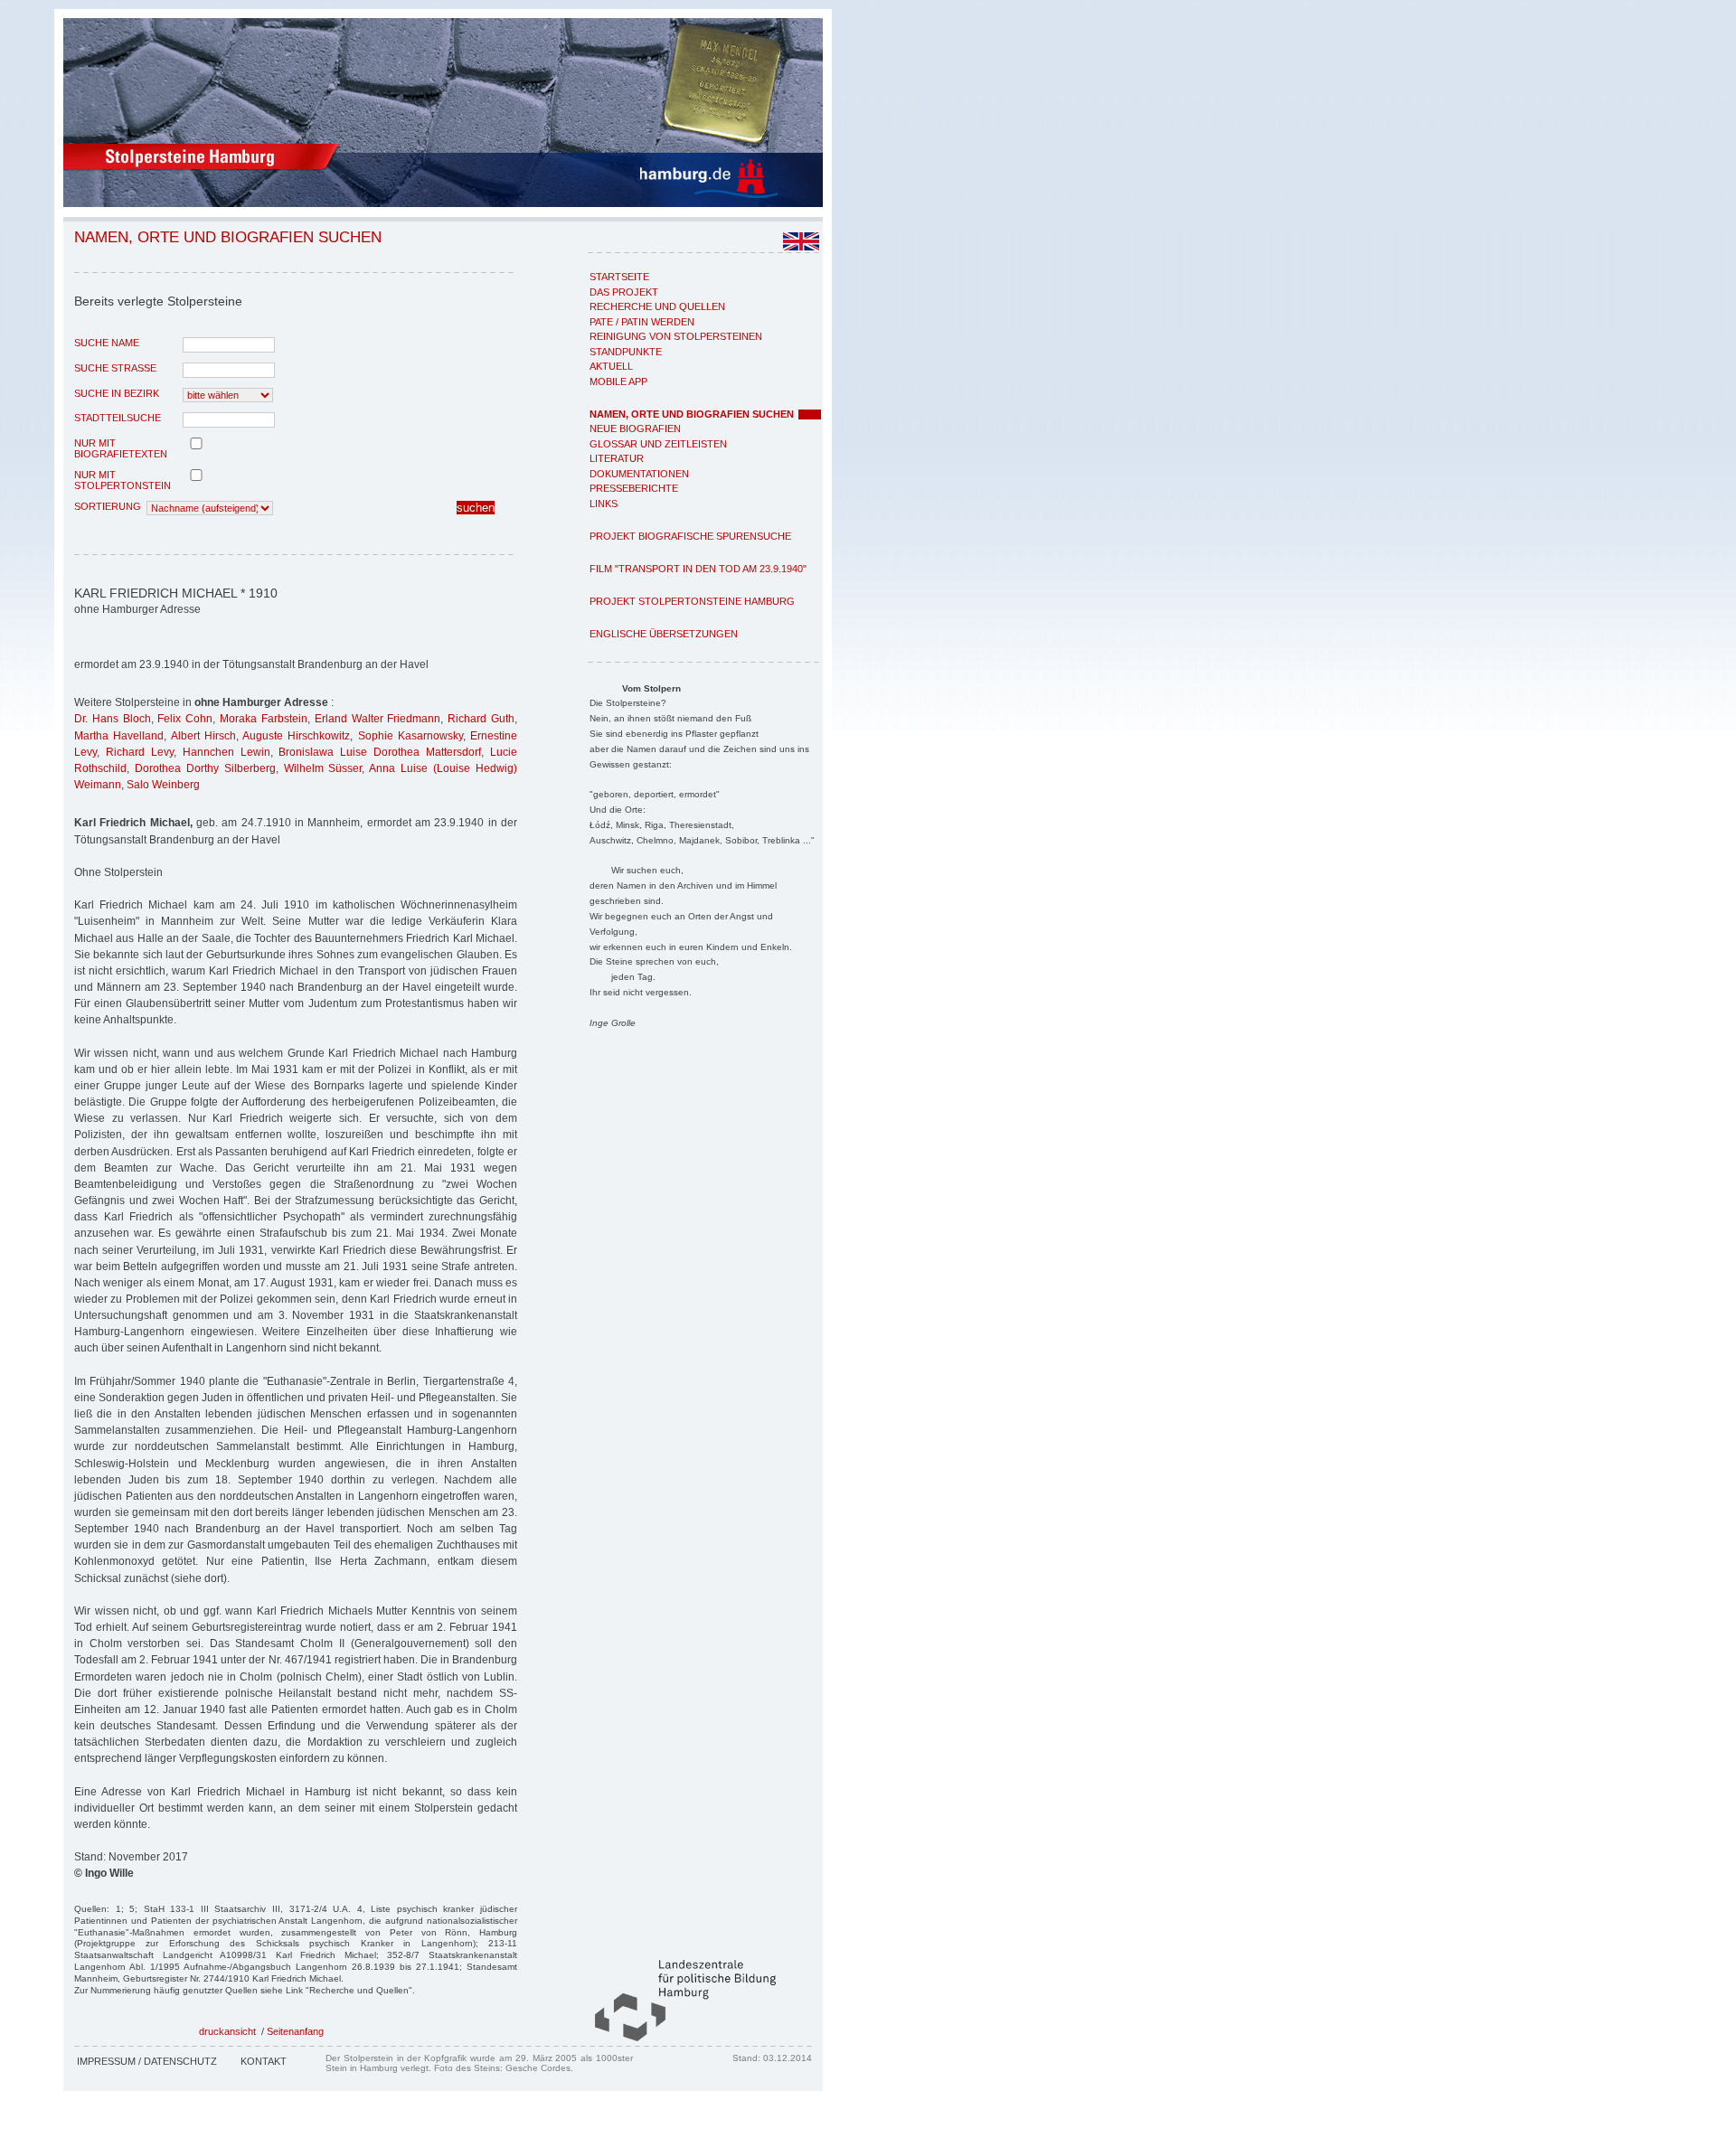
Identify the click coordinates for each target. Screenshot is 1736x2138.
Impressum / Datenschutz (147, 2061)
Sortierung (108, 506)
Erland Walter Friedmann (378, 719)
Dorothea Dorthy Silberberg (205, 768)
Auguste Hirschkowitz (296, 736)
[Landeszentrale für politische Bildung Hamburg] (676, 2038)
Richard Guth (481, 719)
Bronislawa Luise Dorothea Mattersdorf (380, 752)
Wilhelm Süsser (323, 768)
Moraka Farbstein (264, 719)
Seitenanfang (295, 2031)
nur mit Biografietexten (121, 448)
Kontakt (264, 2061)
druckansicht (227, 2031)
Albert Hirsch (203, 736)
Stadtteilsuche (118, 418)
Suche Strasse (115, 368)
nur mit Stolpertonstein (123, 480)
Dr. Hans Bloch (113, 719)
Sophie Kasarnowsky (410, 736)
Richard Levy (140, 752)
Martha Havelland (119, 736)
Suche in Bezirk (117, 393)
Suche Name (107, 343)
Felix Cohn (185, 719)
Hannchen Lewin (226, 752)
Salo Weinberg (163, 785)
